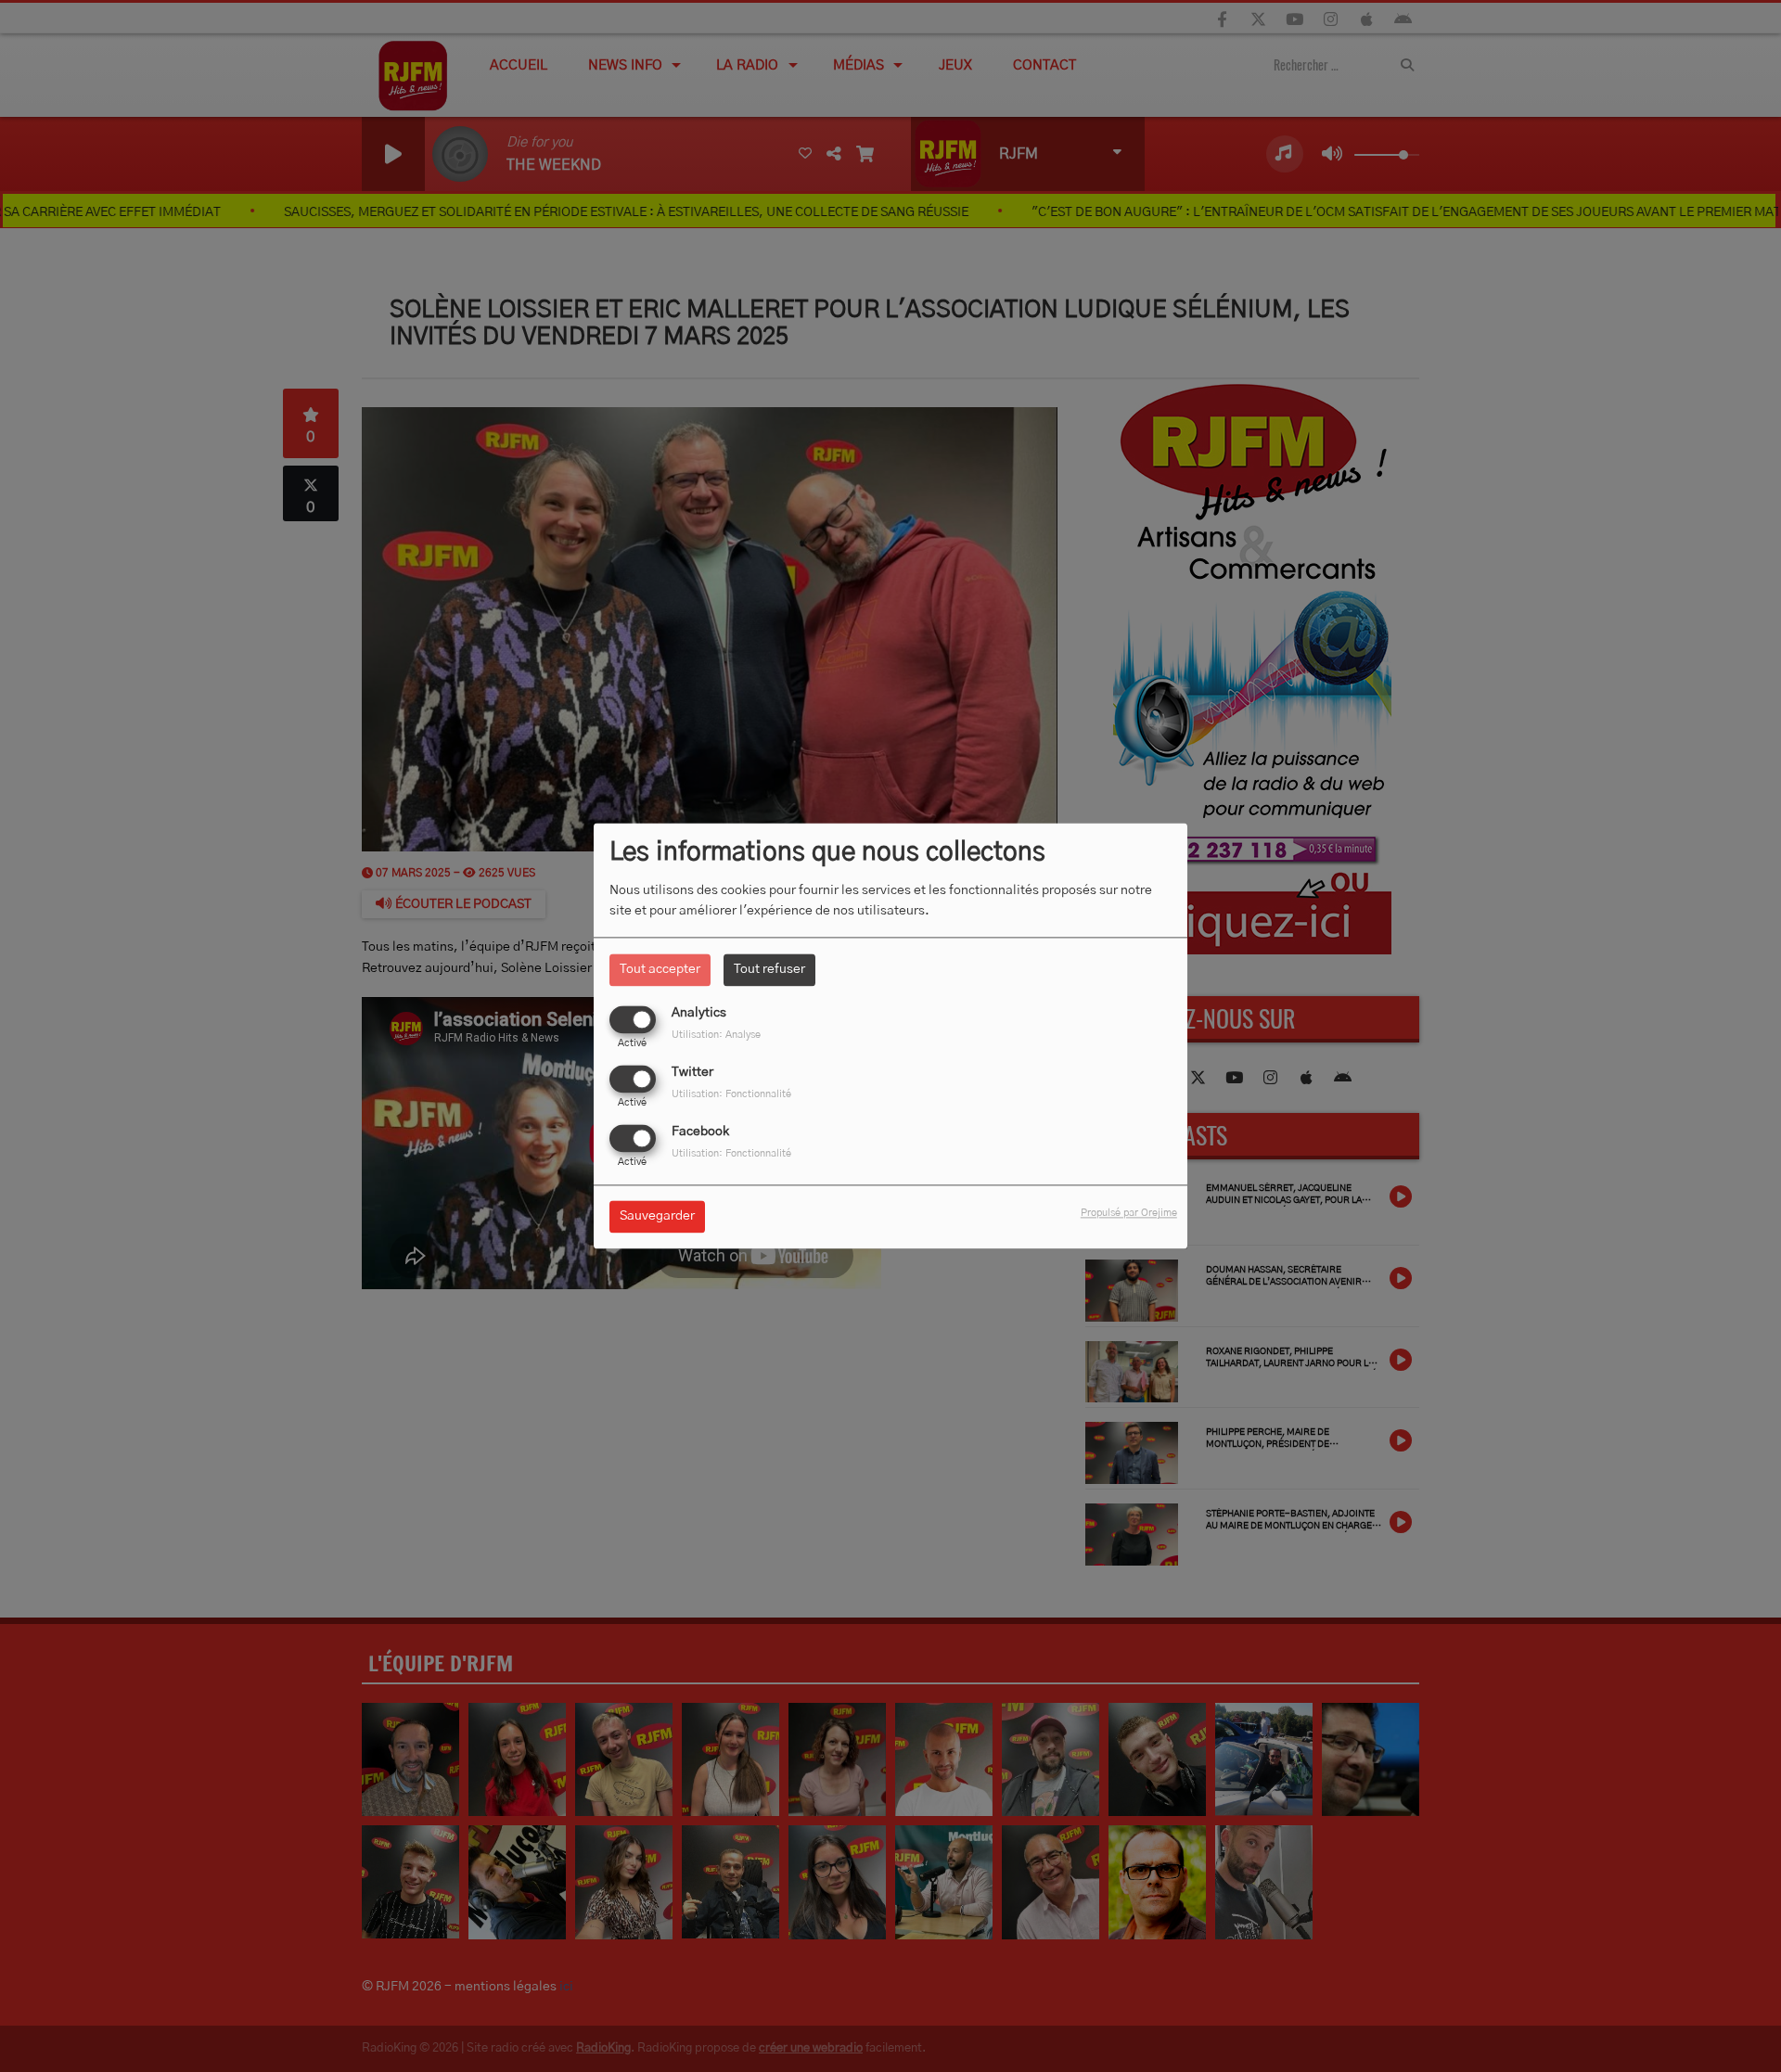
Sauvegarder (657, 1217)
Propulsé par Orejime (1129, 1214)
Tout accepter (660, 969)
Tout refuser (769, 969)
